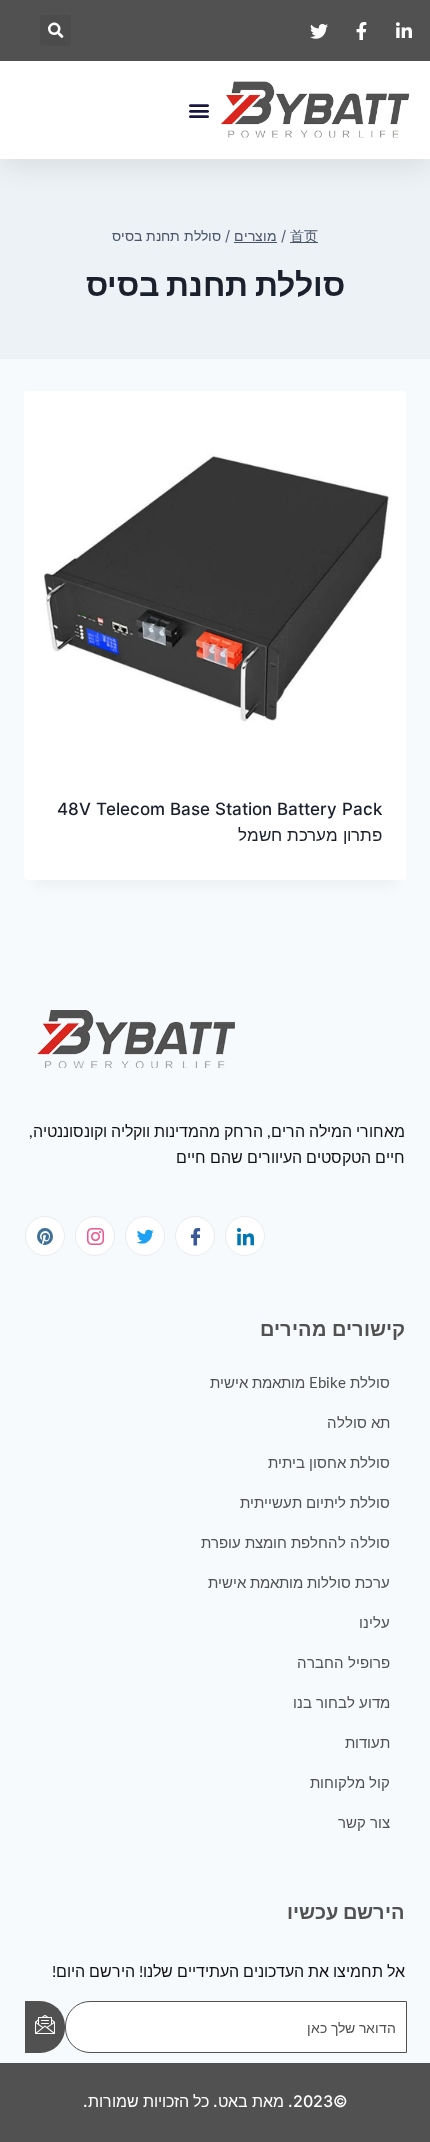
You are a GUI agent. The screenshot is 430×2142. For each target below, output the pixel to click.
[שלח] (45, 2027)
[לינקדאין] (245, 1236)
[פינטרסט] (45, 1236)
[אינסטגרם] (95, 1236)
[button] (55, 30)
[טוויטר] (145, 1236)
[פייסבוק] (195, 1236)
